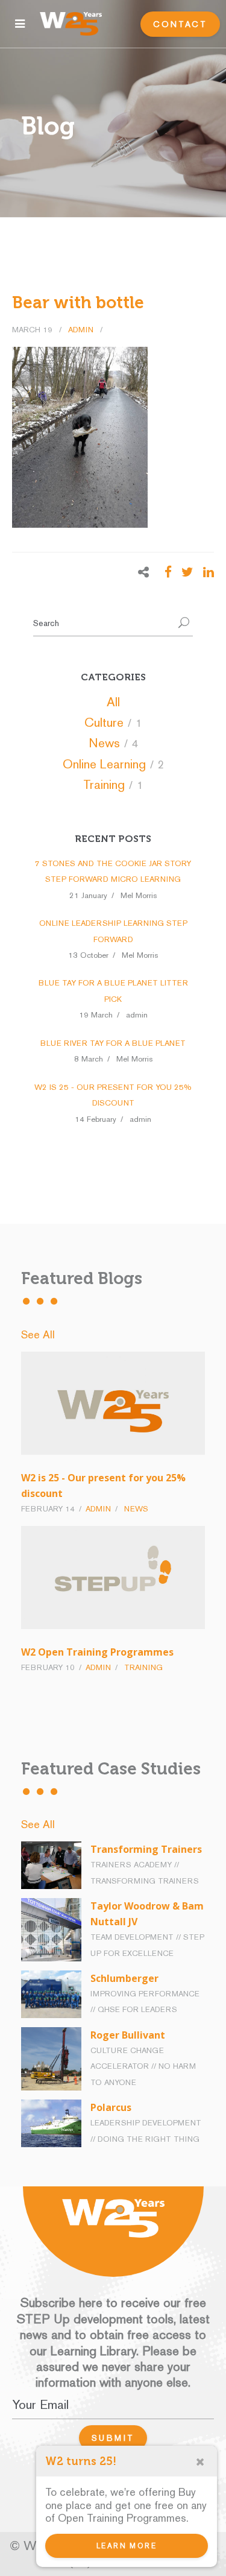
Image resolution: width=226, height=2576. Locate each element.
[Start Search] (184, 624)
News (104, 743)
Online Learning (104, 764)
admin (82, 330)
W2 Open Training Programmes (97, 1652)
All (113, 702)
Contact (180, 24)
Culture (104, 722)
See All (38, 1334)
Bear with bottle (78, 302)
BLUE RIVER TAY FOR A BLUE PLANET (113, 1043)
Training (104, 784)
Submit (113, 2438)
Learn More (127, 2546)
